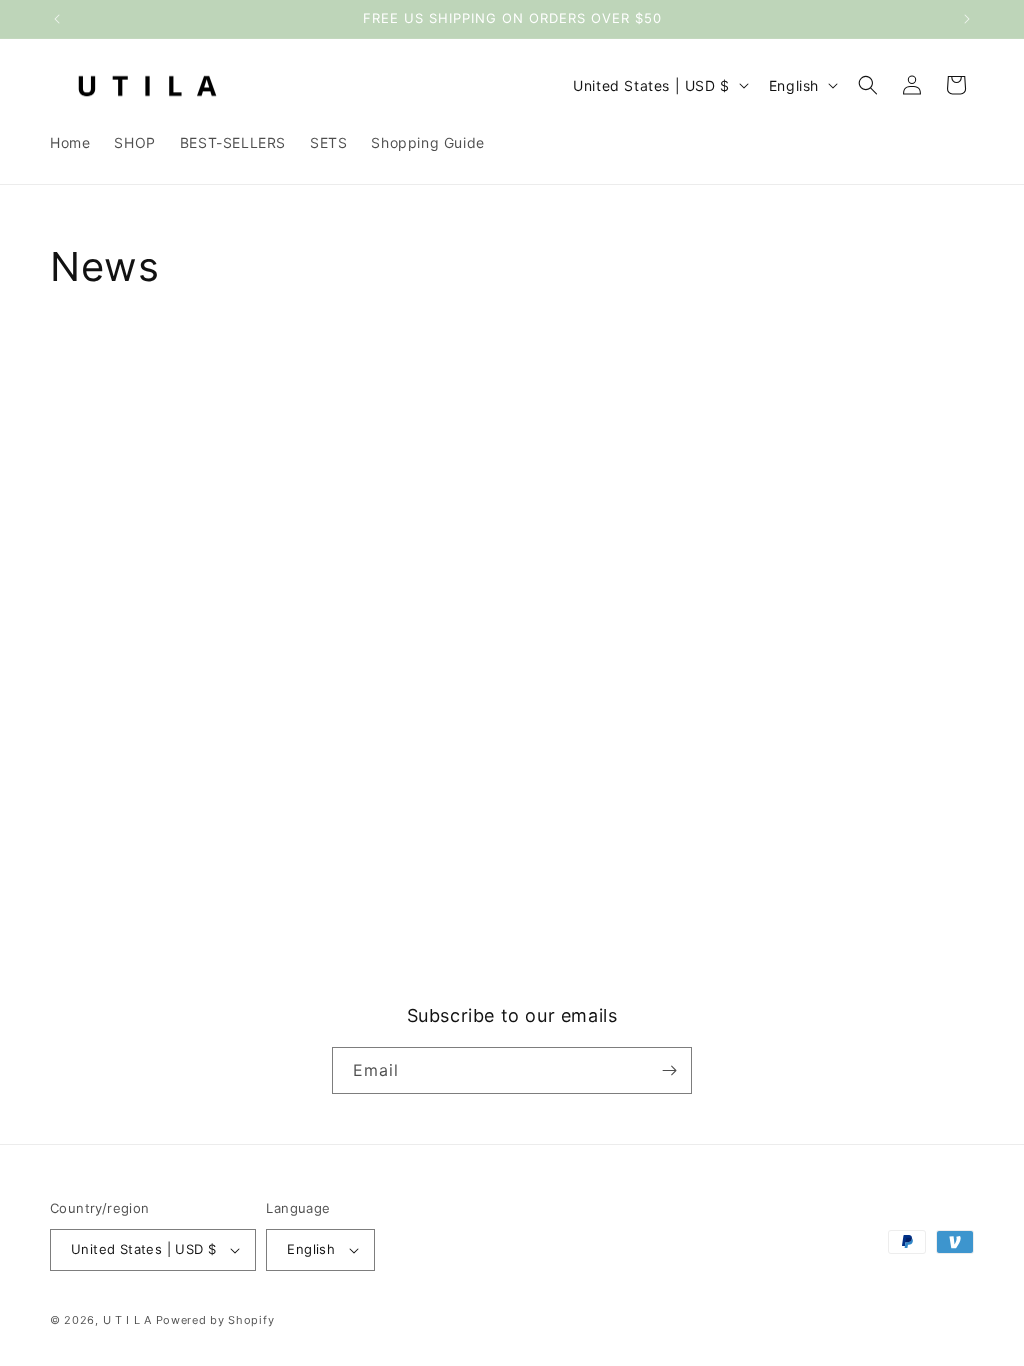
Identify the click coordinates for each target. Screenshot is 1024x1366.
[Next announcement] (967, 19)
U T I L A (127, 1320)
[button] (868, 85)
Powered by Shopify (215, 1320)
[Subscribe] (669, 1070)
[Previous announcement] (57, 19)
